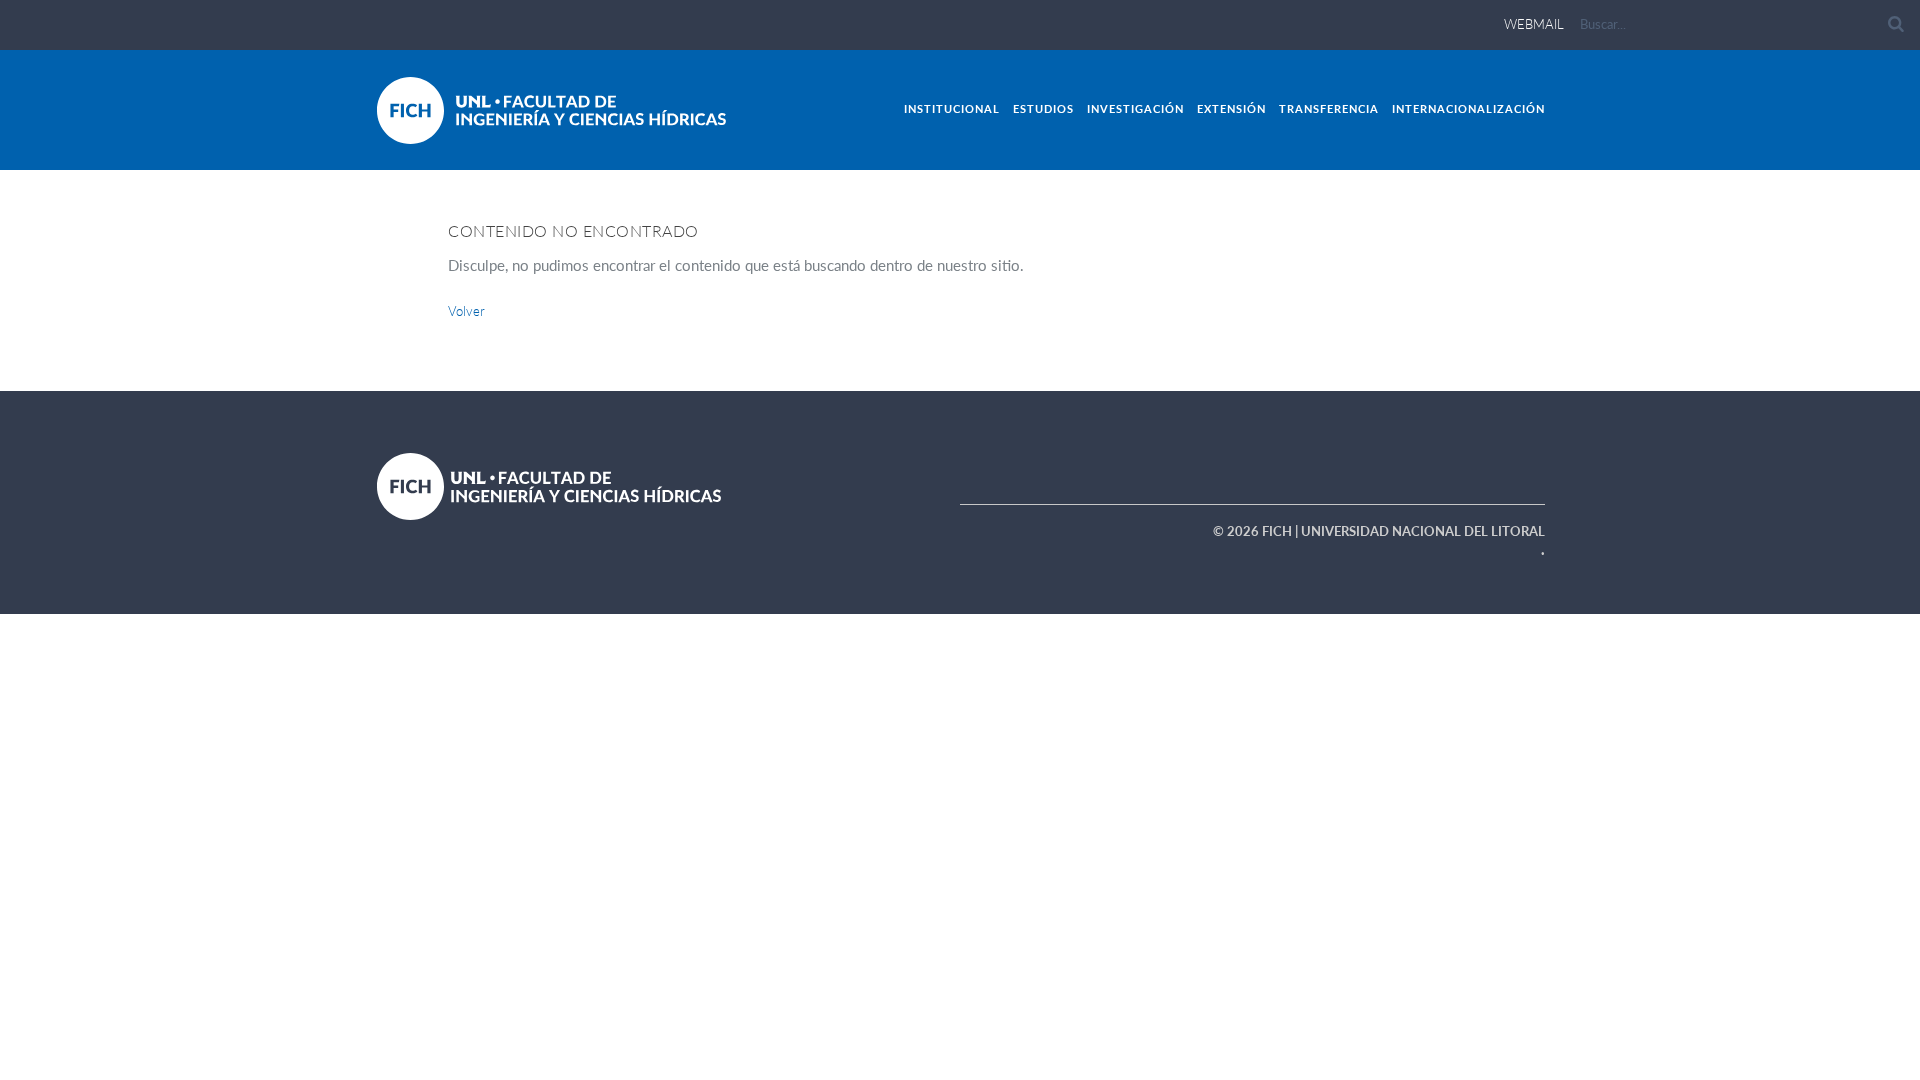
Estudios (1043, 108)
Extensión (1231, 108)
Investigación (1135, 108)
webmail (1534, 24)
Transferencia (1329, 108)
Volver (466, 311)
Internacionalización (1468, 108)
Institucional (952, 108)
